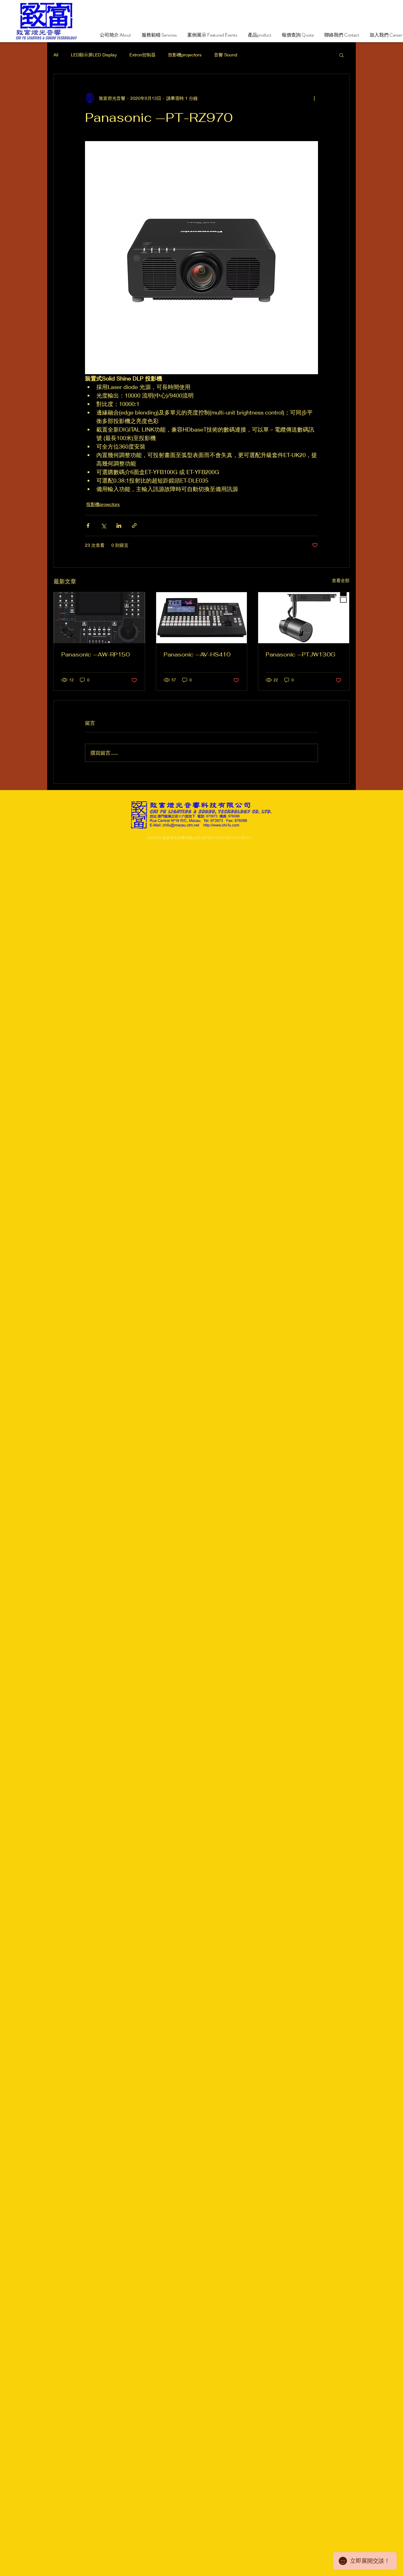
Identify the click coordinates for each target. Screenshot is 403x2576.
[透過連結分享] (134, 526)
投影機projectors (185, 55)
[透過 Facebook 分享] (88, 526)
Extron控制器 (142, 55)
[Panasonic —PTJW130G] (304, 618)
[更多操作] (314, 98)
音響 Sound (226, 55)
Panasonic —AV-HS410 (197, 654)
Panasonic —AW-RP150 (96, 654)
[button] (341, 55)
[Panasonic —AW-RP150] (99, 618)
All (56, 55)
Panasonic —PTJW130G (301, 654)
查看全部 (341, 580)
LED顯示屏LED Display (94, 55)
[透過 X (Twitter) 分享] (103, 526)
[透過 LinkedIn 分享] (119, 526)
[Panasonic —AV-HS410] (202, 618)
